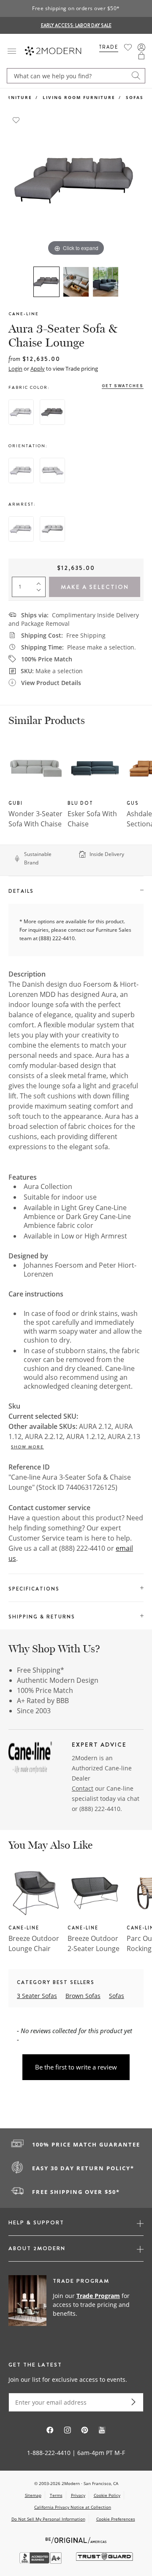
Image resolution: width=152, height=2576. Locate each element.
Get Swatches (123, 386)
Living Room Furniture (79, 97)
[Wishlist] (128, 47)
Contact (83, 1788)
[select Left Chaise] (21, 471)
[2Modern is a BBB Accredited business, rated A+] (41, 2561)
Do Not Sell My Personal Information (48, 2519)
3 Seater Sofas (37, 1996)
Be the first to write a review (76, 2067)
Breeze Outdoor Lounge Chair (34, 1943)
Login (15, 369)
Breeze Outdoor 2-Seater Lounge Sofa (94, 1949)
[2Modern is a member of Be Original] (76, 2539)
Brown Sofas (83, 1996)
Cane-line (24, 314)
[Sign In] (141, 47)
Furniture (16, 97)
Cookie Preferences (116, 2519)
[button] (141, 56)
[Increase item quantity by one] (41, 582)
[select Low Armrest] (21, 529)
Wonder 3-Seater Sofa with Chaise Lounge (35, 824)
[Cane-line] (30, 1759)
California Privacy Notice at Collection (73, 2507)
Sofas (135, 97)
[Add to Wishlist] (16, 119)
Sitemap (33, 2495)
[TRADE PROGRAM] (76, 2305)
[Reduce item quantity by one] (41, 592)
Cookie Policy (107, 2495)
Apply (38, 369)
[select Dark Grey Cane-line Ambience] (52, 412)
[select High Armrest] (52, 529)
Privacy (78, 2495)
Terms (56, 2495)
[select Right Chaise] (52, 471)
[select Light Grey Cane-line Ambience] (21, 412)
